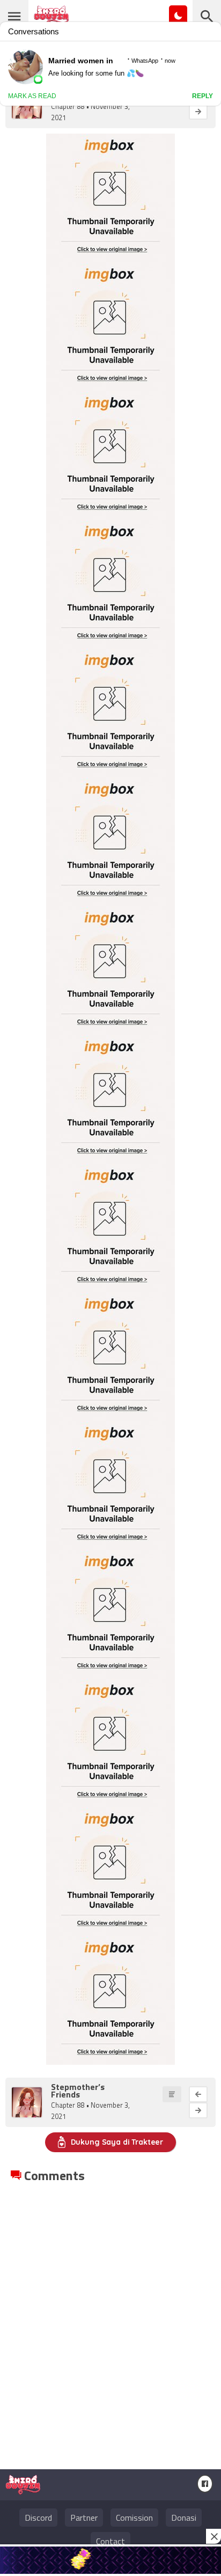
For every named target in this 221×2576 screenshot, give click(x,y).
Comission (134, 2518)
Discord (38, 2518)
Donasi (184, 2518)
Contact (110, 2541)
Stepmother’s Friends (78, 2091)
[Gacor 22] (110, 2560)
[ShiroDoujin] (23, 2490)
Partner (84, 2518)
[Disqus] (110, 2319)
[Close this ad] (213, 2536)
